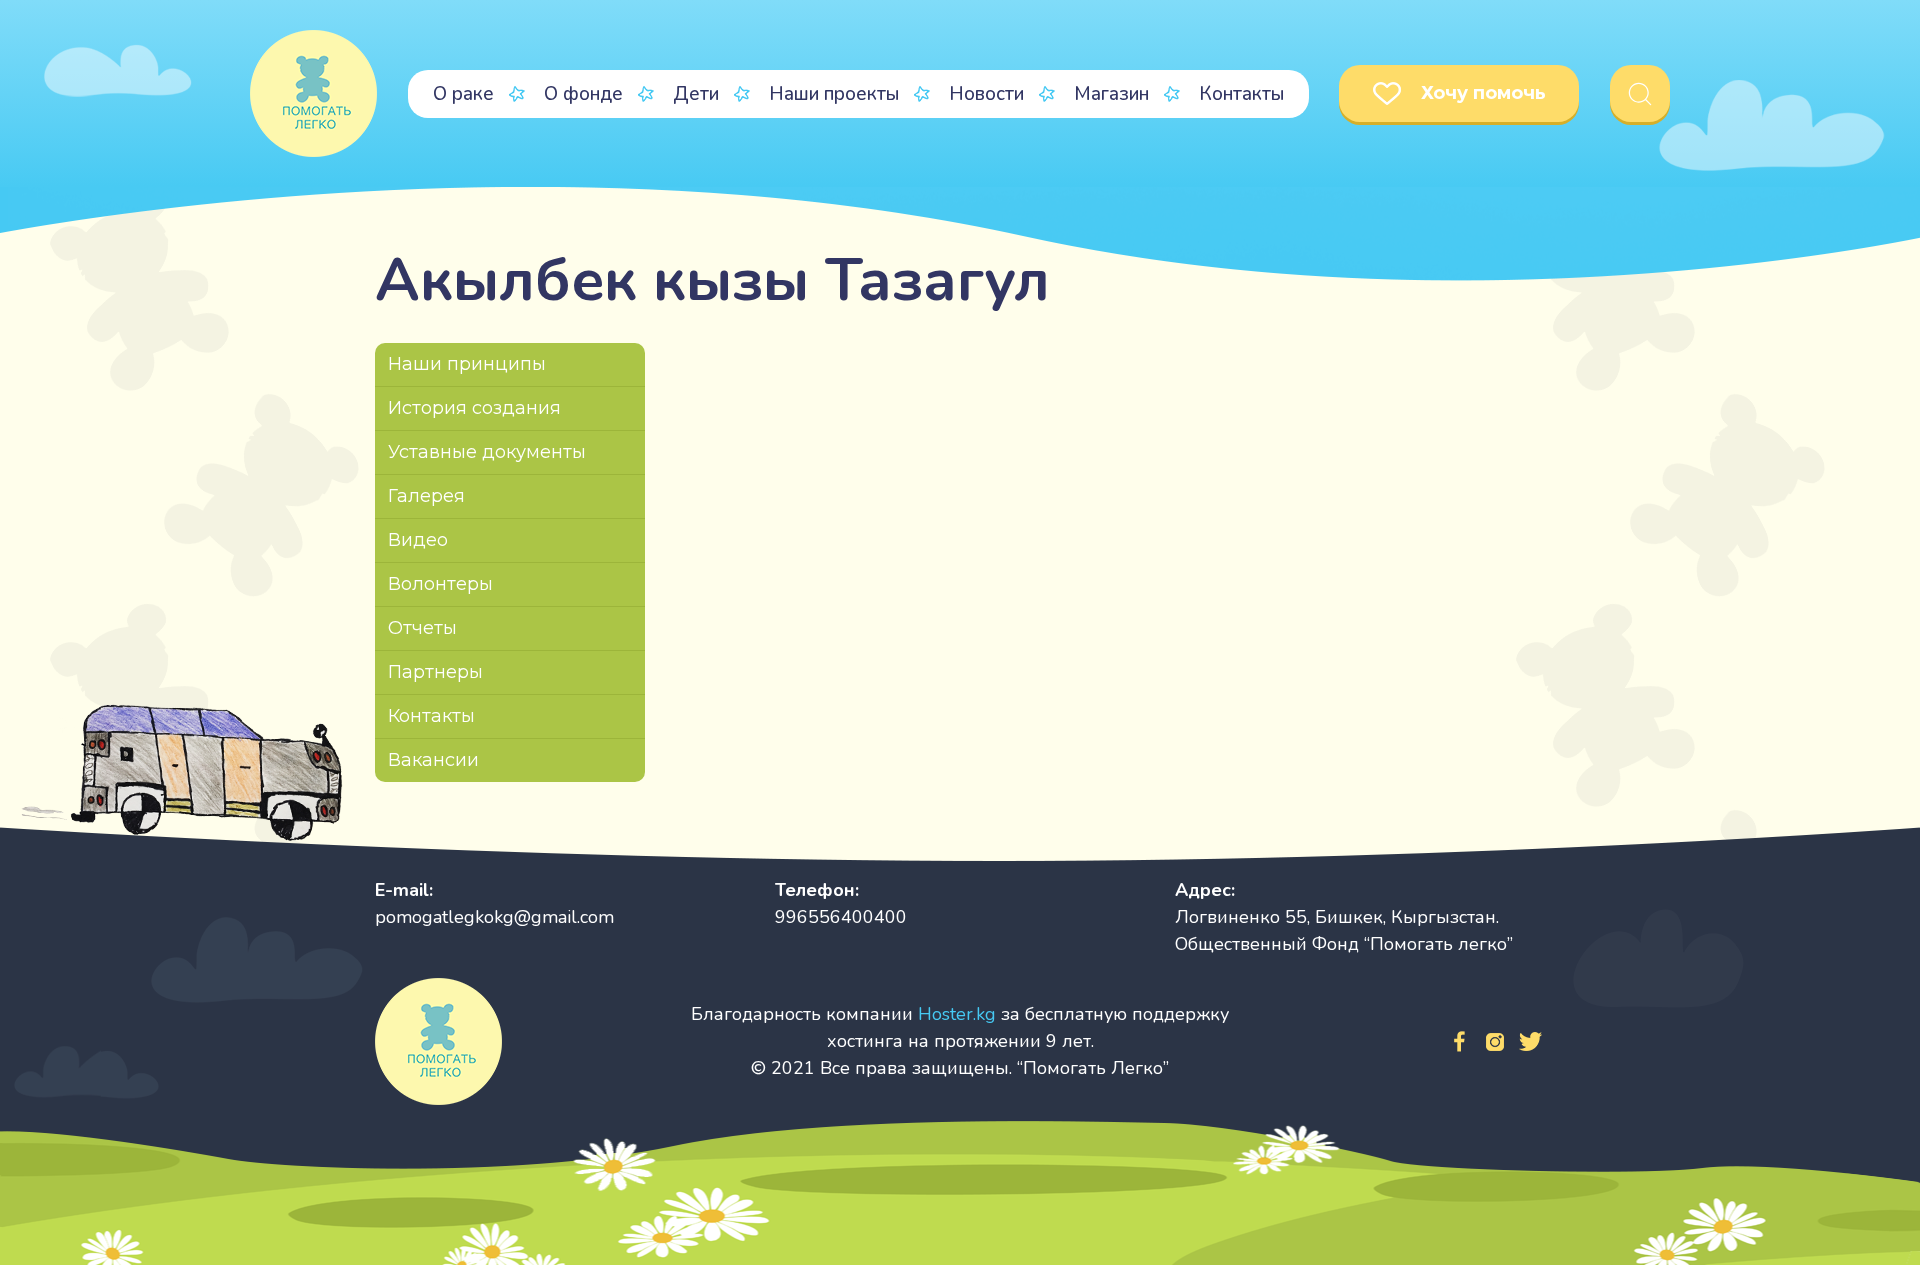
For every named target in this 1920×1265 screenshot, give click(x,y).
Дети (696, 94)
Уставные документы (487, 452)
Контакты (1241, 94)
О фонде (583, 94)
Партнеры (435, 672)
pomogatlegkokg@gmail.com (494, 917)
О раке (463, 94)
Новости (986, 94)
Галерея (426, 496)
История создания (474, 408)
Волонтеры (440, 584)
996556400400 (841, 917)
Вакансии (433, 760)
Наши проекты (834, 94)
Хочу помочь (1483, 93)
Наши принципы (467, 364)
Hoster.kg (957, 1014)
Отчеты (422, 628)
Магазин (1111, 94)
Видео (418, 540)
